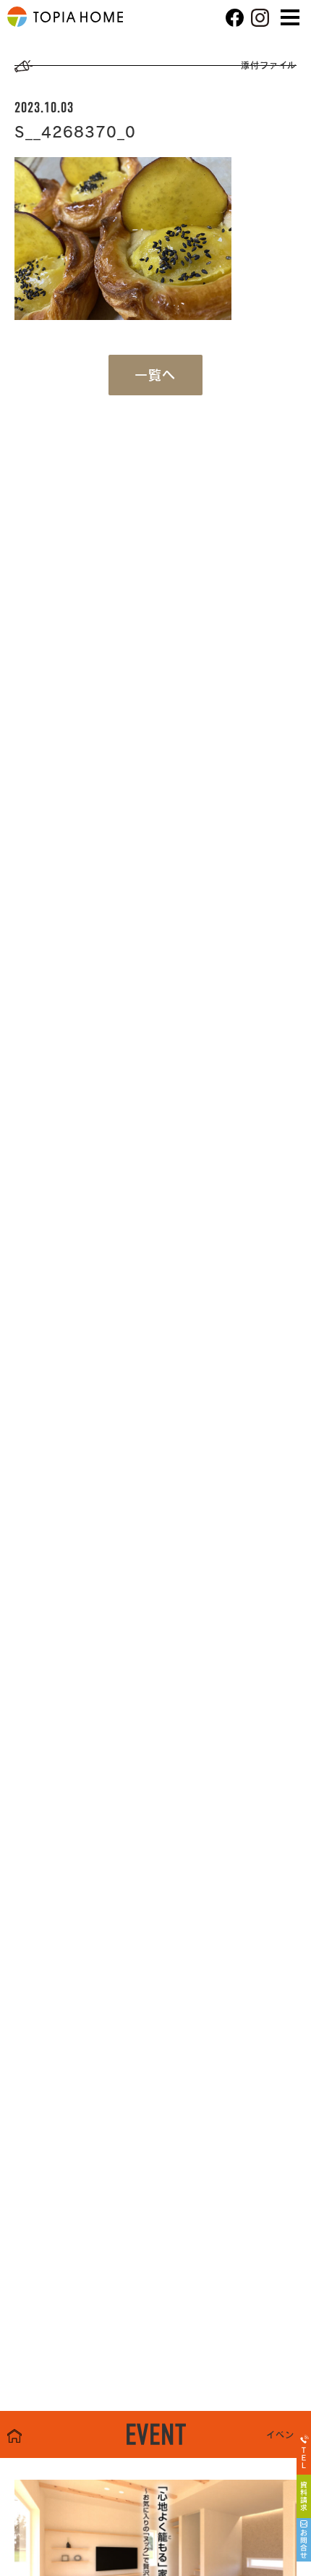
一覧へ (155, 375)
